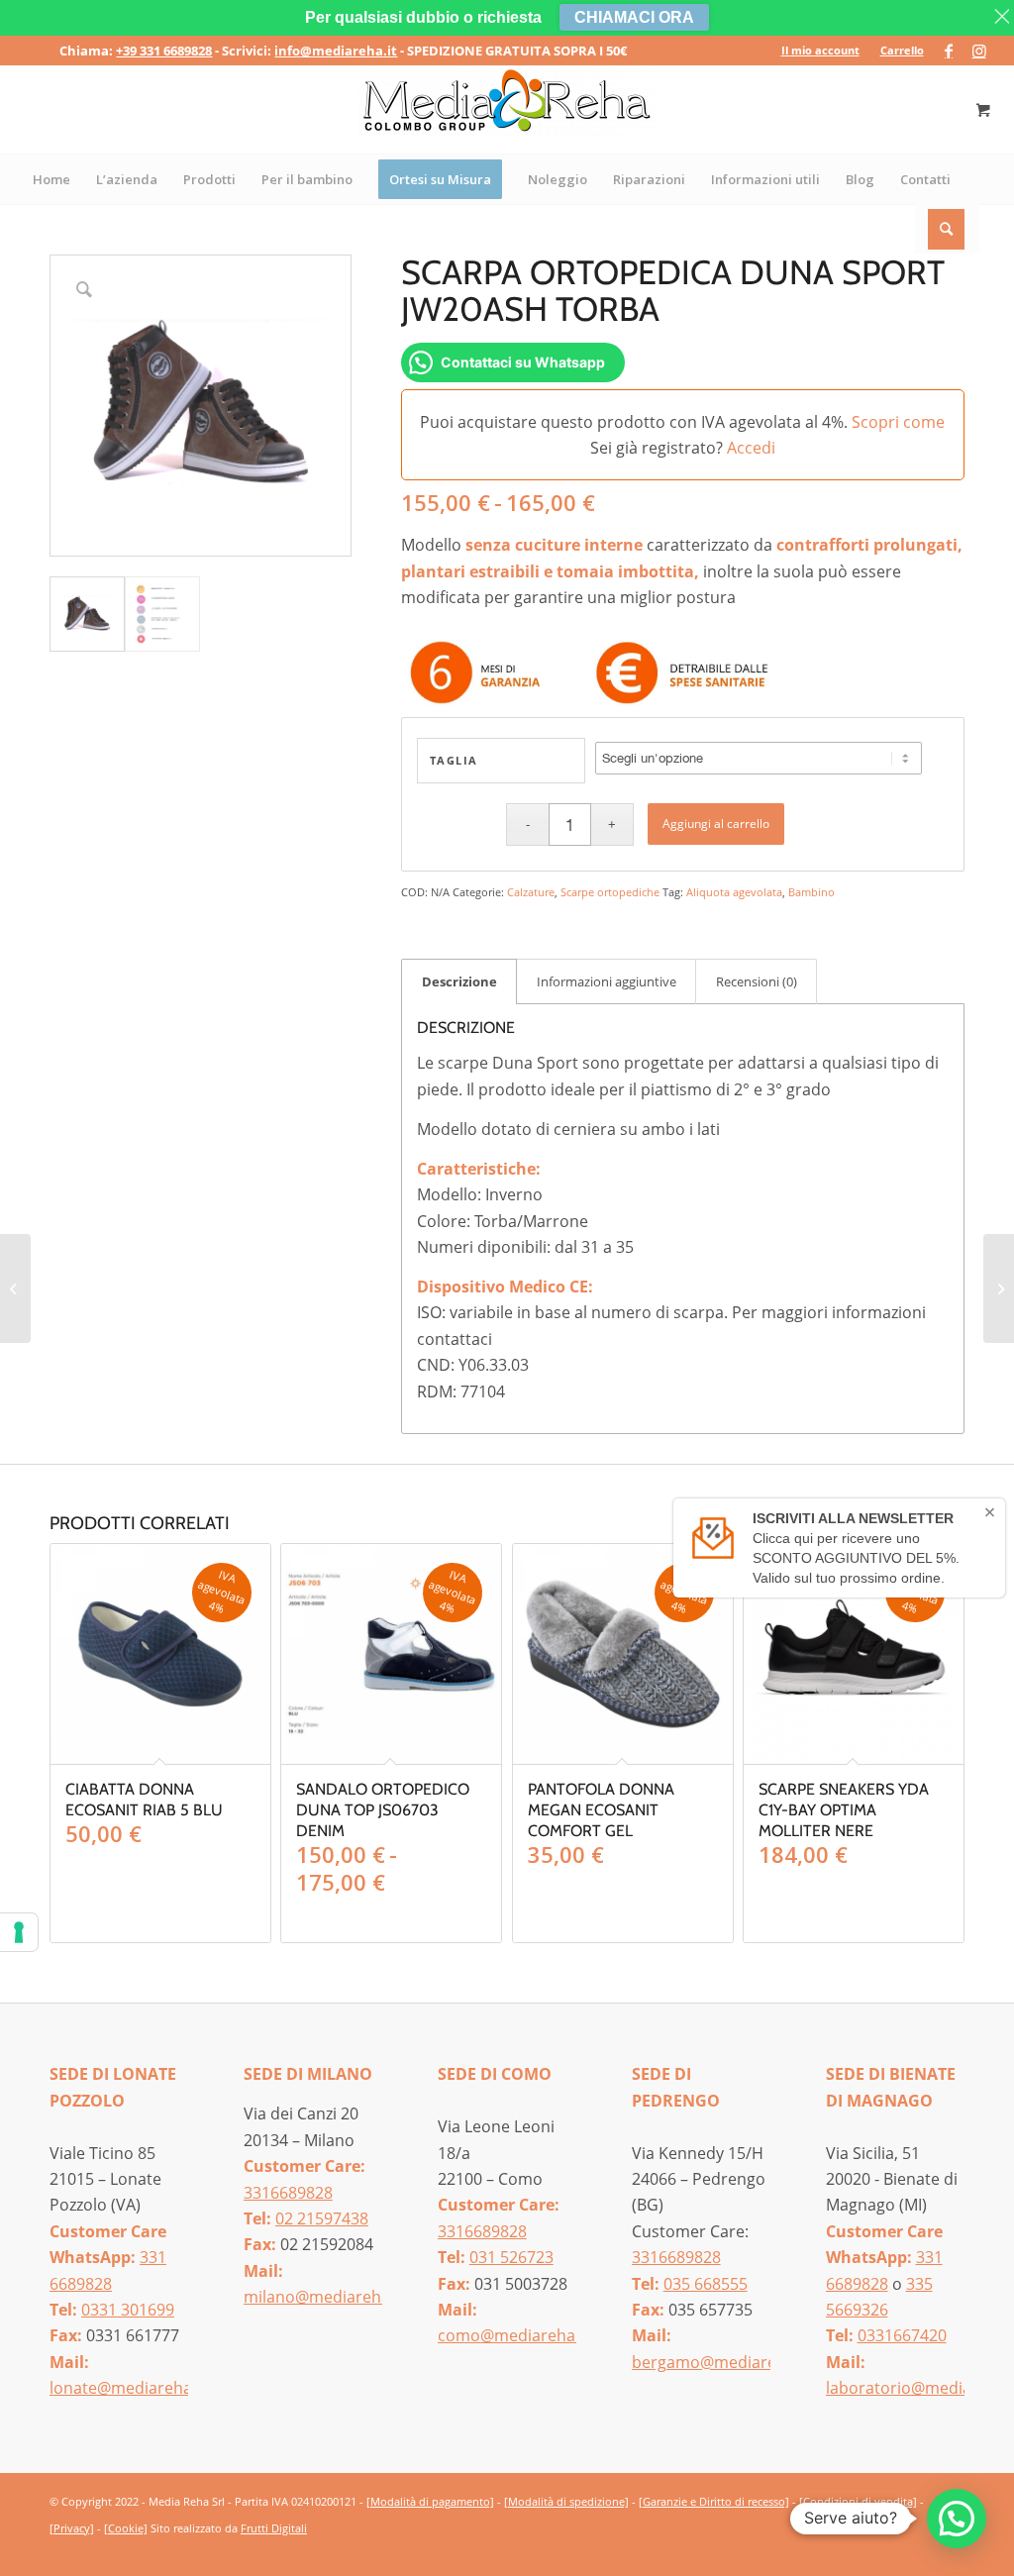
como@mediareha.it (513, 2335)
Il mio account (820, 50)
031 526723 (511, 2257)
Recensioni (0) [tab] (757, 981)
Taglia (454, 760)
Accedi (751, 448)
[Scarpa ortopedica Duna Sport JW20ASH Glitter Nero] (15, 1288)
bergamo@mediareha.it (720, 2362)
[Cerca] (947, 229)
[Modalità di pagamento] (430, 2501)
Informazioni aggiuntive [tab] (607, 981)
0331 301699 (128, 2310)
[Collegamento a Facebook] (949, 51)
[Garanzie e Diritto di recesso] (714, 2501)
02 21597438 (322, 2218)
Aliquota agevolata (734, 892)
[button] (957, 2519)
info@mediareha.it (336, 51)
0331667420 (902, 2335)
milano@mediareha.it (324, 2297)
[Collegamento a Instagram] (979, 51)
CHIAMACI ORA (634, 17)
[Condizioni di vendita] (858, 2501)
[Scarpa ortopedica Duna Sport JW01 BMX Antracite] (999, 1288)
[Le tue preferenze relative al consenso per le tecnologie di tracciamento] (19, 1932)
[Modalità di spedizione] (566, 2501)
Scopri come (898, 422)
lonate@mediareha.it (128, 2388)
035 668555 (706, 2284)
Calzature (531, 892)
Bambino (811, 892)
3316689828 (288, 2193)
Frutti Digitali (274, 2528)
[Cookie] (126, 2528)
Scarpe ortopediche (610, 892)
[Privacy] (72, 2528)
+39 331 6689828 (164, 51)
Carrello (902, 50)
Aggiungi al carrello (716, 824)
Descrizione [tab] (459, 981)
